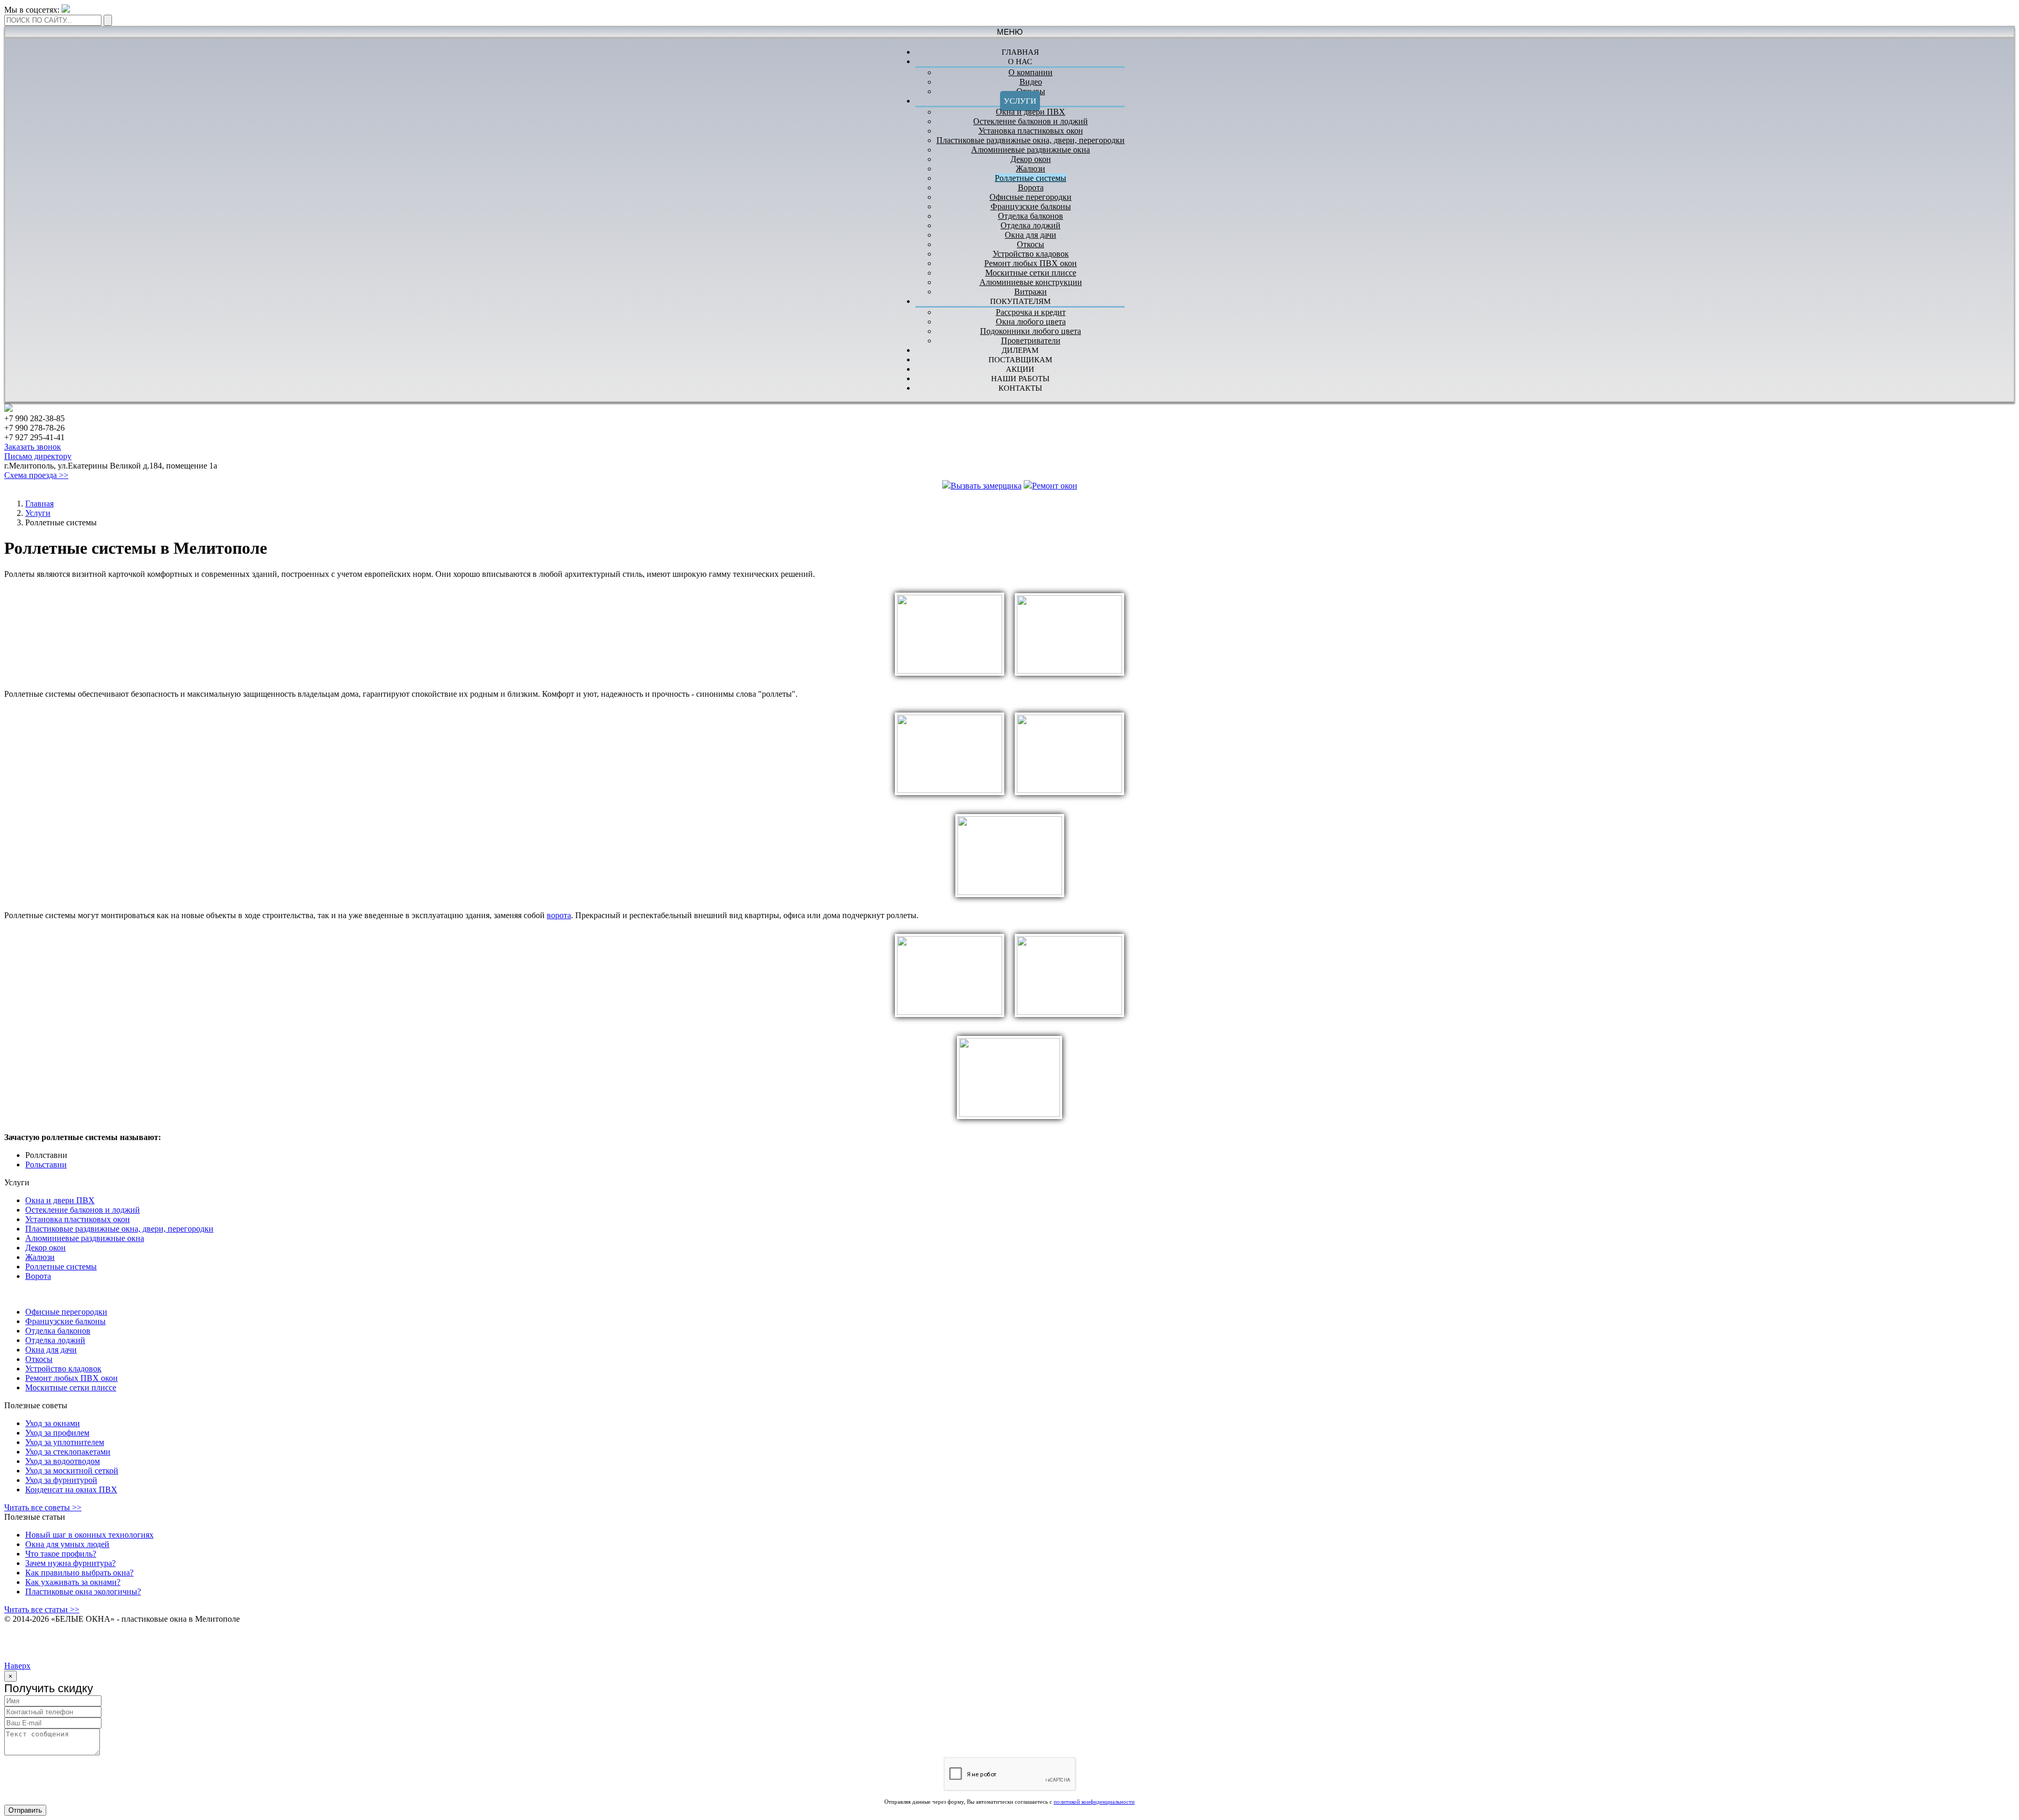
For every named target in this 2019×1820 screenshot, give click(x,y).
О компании (1031, 72)
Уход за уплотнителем (65, 1442)
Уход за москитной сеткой (72, 1471)
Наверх (17, 1666)
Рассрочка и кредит (1031, 312)
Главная (39, 504)
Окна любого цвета (1031, 322)
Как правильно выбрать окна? (79, 1573)
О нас (1020, 62)
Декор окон (1031, 159)
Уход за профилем (57, 1433)
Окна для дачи (1031, 235)
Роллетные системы (1031, 178)
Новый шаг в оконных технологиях (89, 1535)
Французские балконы (1031, 206)
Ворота (1031, 187)
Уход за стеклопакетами (68, 1452)
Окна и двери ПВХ (1031, 112)
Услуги (1020, 101)
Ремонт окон (1055, 486)
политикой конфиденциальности (1094, 1802)
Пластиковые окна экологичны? (83, 1592)
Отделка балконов (1031, 216)
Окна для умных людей (67, 1544)
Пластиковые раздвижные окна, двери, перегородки (1031, 140)
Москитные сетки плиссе (1031, 273)
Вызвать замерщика (986, 486)
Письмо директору (38, 456)
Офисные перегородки (1031, 197)
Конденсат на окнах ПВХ (71, 1489)
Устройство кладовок (1031, 254)
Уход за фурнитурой (61, 1480)
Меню (1010, 32)
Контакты (1020, 388)
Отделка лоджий (1031, 225)
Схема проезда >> (36, 475)
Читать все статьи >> (42, 1609)
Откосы (1031, 244)
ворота (559, 915)
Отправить (25, 1810)
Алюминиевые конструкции (1031, 282)
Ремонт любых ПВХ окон (1031, 263)
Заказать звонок (33, 447)
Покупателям (1020, 301)
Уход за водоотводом (63, 1461)
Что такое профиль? (61, 1554)
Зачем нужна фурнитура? (70, 1563)
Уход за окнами (53, 1423)
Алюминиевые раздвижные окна (1031, 150)
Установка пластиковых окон (1031, 131)
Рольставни (46, 1165)
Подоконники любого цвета (1031, 331)
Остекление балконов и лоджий (1031, 121)
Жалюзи (1031, 169)
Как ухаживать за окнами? (73, 1582)
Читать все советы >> (43, 1507)
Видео (1031, 82)
